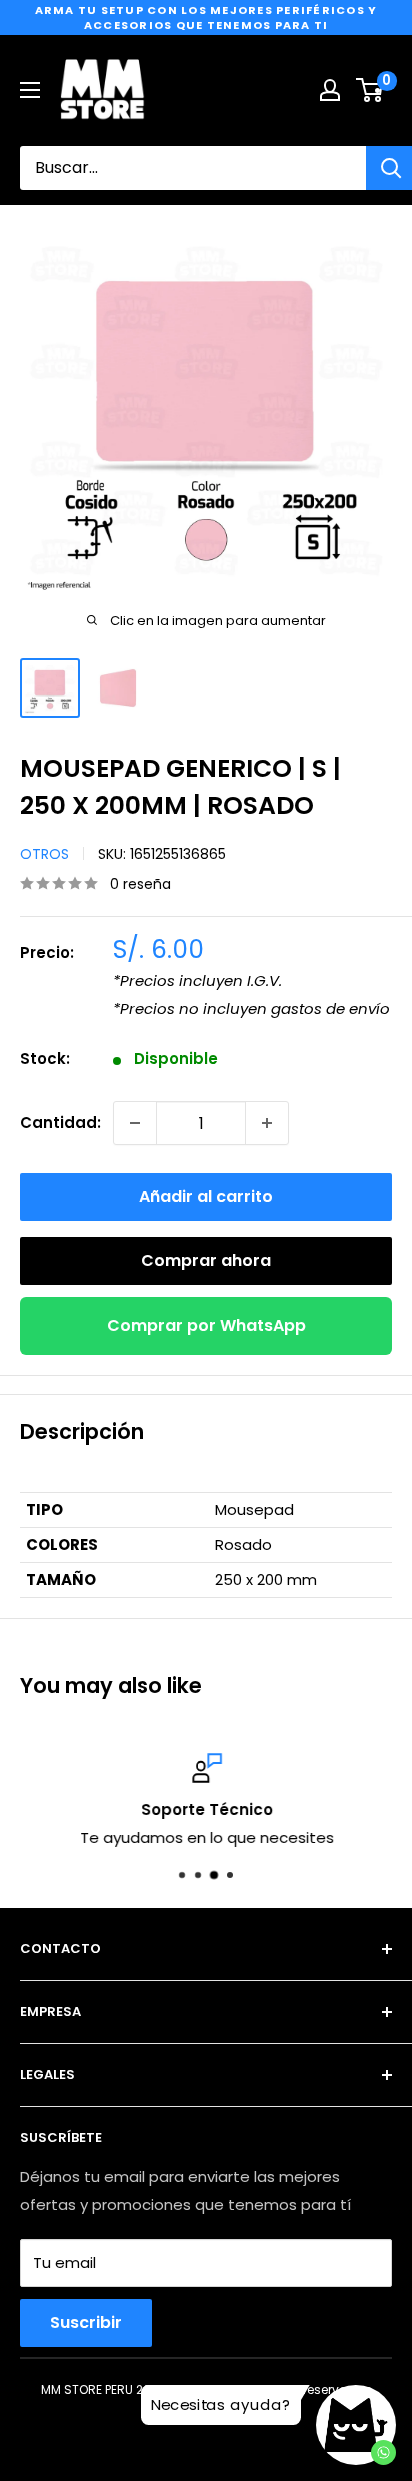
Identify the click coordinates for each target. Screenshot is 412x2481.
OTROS (44, 854)
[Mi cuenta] (330, 90)
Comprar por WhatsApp (206, 1325)
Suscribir (86, 2322)
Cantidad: (60, 1122)
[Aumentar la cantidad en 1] (267, 1123)
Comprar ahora (206, 1260)
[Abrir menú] (30, 90)
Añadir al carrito (206, 1196)
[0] (370, 90)
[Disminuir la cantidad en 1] (135, 1123)
